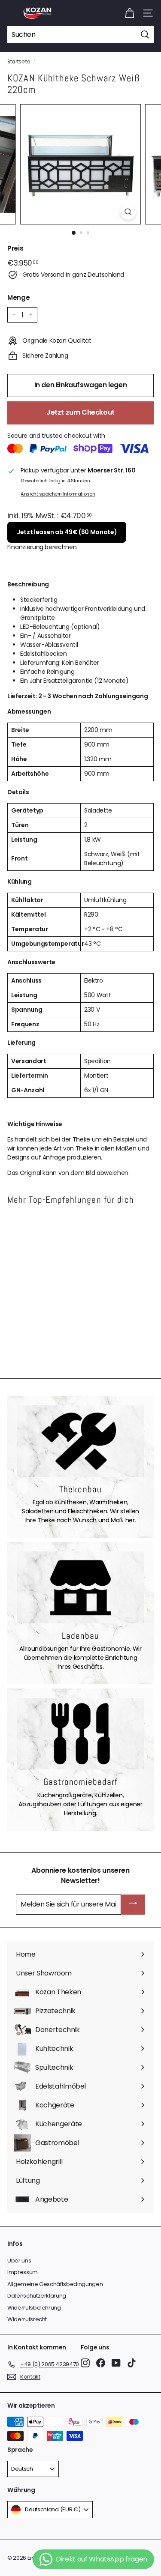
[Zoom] (128, 212)
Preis (15, 248)
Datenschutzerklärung (37, 2296)
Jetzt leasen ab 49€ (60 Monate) (67, 532)
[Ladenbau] (80, 1587)
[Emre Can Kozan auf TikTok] (132, 2363)
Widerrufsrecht (27, 2319)
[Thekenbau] (80, 1441)
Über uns (19, 2261)
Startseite (19, 62)
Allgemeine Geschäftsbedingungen (55, 2284)
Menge (18, 297)
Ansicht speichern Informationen (58, 494)
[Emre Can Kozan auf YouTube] (116, 2363)
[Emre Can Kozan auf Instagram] (85, 2363)
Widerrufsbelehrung (34, 2308)
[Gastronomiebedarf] (80, 1734)
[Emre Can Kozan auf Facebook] (101, 2363)
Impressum (23, 2272)
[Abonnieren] (133, 1905)
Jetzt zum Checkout (80, 412)
